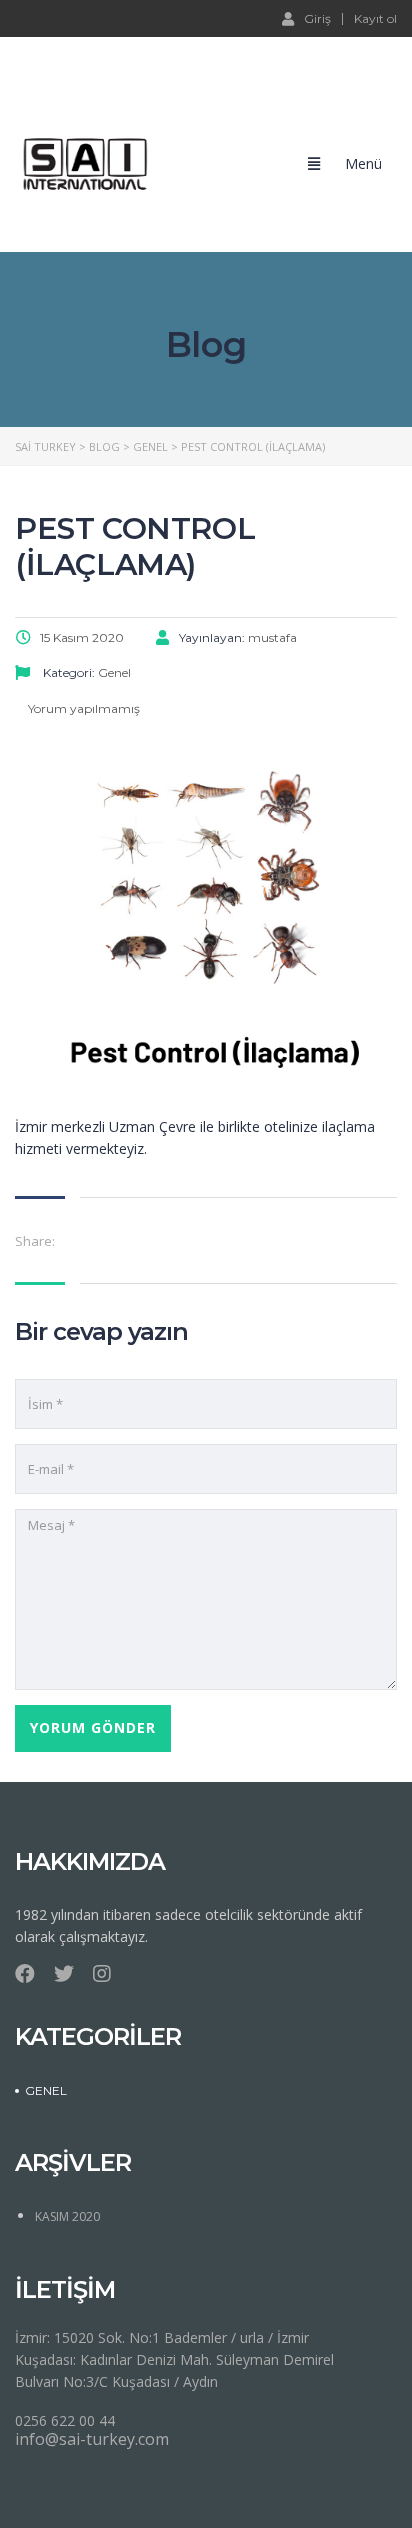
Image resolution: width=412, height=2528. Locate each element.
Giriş (317, 18)
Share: (35, 1241)
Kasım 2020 (67, 2216)
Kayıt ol (375, 19)
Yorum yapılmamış (82, 708)
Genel (46, 2090)
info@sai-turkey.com (92, 2439)
